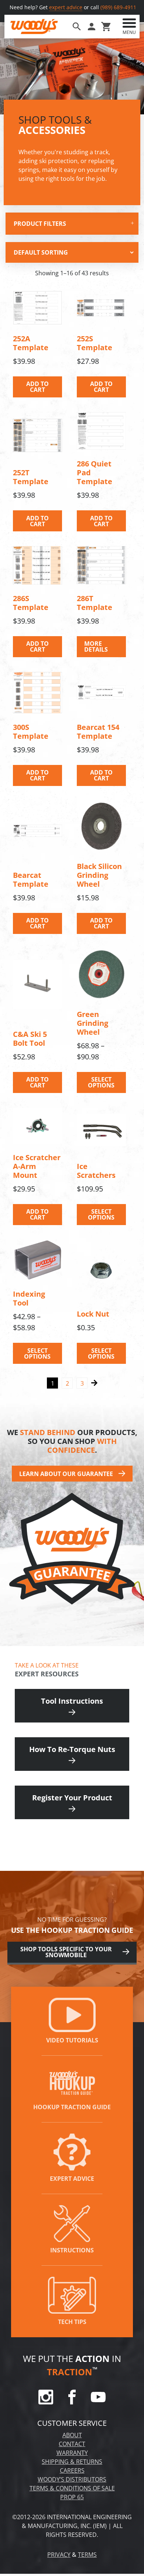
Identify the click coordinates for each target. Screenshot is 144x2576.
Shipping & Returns (72, 2462)
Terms (87, 2555)
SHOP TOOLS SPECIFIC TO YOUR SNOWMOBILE (66, 1952)
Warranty (72, 2453)
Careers (72, 2470)
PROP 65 (72, 2497)
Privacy (59, 2555)
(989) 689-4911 (118, 7)
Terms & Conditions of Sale (72, 2488)
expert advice (66, 7)
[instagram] (46, 2402)
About (72, 2435)
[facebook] (72, 2402)
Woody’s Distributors (72, 2479)
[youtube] (98, 2402)
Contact (72, 2444)
